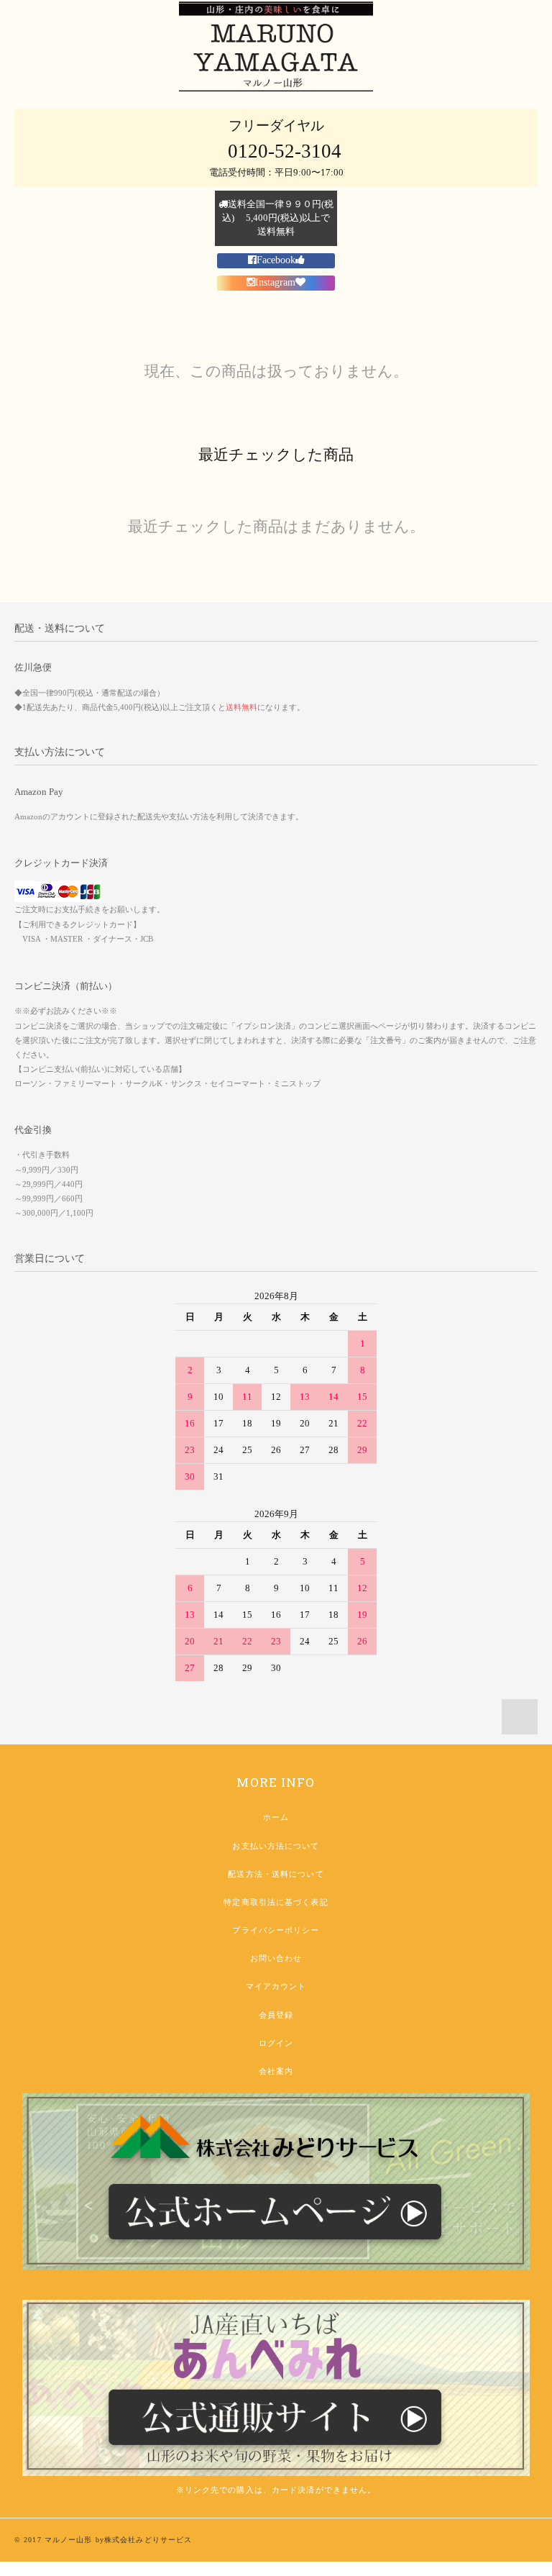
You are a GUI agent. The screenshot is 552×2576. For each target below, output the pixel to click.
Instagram (275, 282)
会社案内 (276, 2071)
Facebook (276, 260)
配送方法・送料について (276, 1874)
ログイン (276, 2043)
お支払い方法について (276, 1846)
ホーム (276, 1817)
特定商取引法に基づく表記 (276, 1902)
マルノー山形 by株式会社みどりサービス (118, 2540)
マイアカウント (276, 1986)
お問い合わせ (276, 1958)
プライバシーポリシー (276, 1930)
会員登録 (276, 2015)
